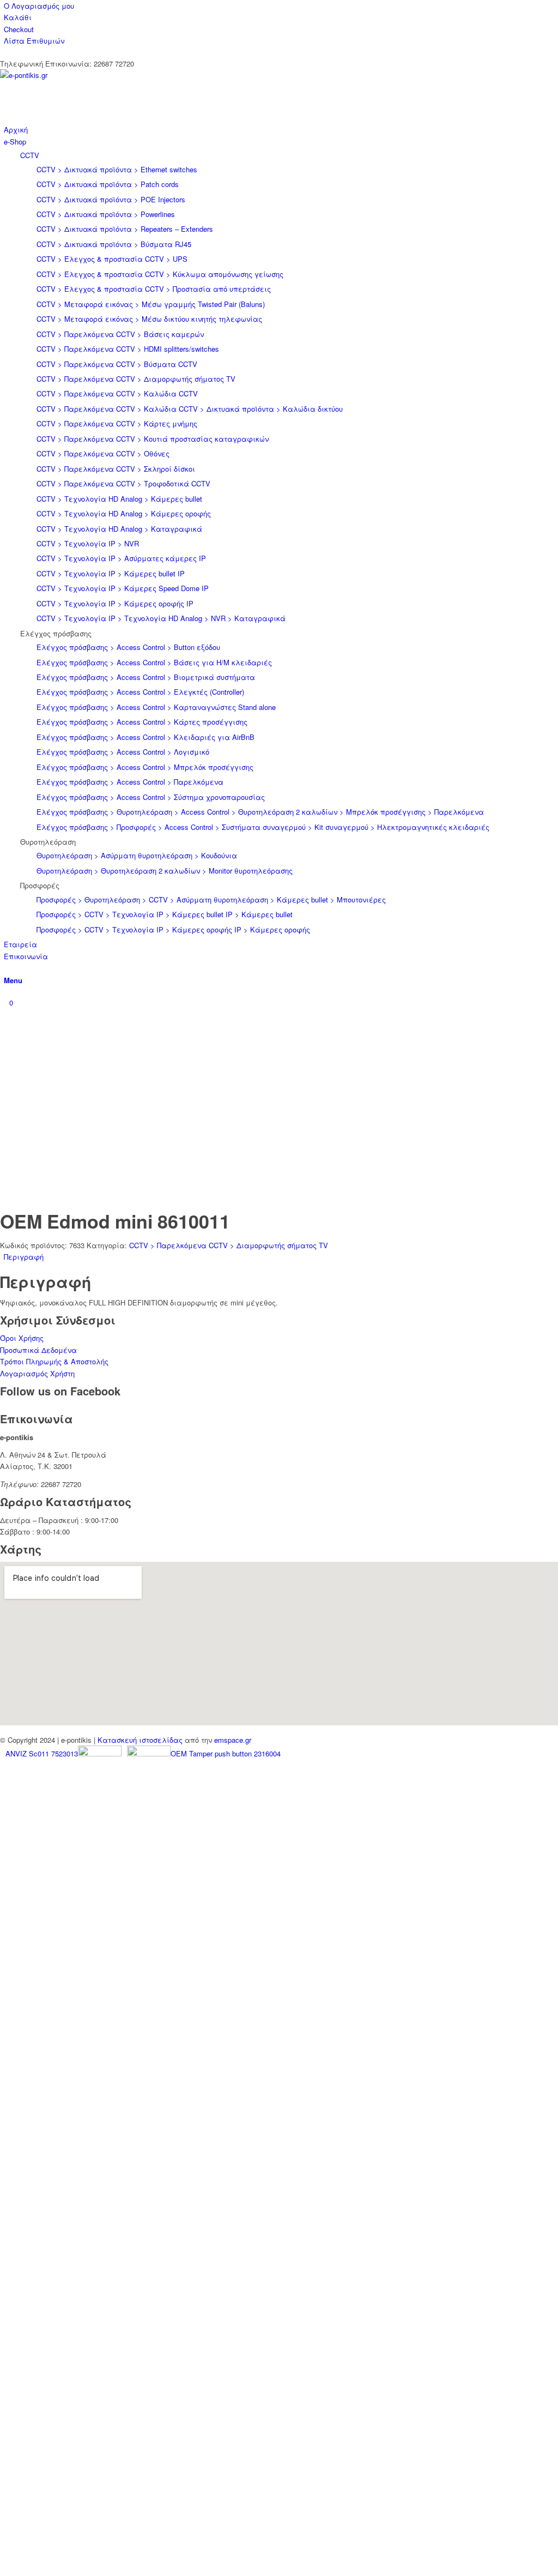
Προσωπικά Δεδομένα (38, 1350)
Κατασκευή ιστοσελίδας (140, 1740)
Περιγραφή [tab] (24, 1257)
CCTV (30, 155)
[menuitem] (281, 6)
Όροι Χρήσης (22, 1338)
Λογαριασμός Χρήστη (37, 1373)
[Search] (7, 968)
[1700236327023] (82, 75)
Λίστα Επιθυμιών (34, 41)
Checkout (19, 29)
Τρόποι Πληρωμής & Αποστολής (54, 1361)
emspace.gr (233, 1740)
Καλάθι (18, 17)
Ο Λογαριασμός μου (39, 6)
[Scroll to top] (3, 2569)
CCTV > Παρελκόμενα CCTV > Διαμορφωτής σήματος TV (229, 1245)
